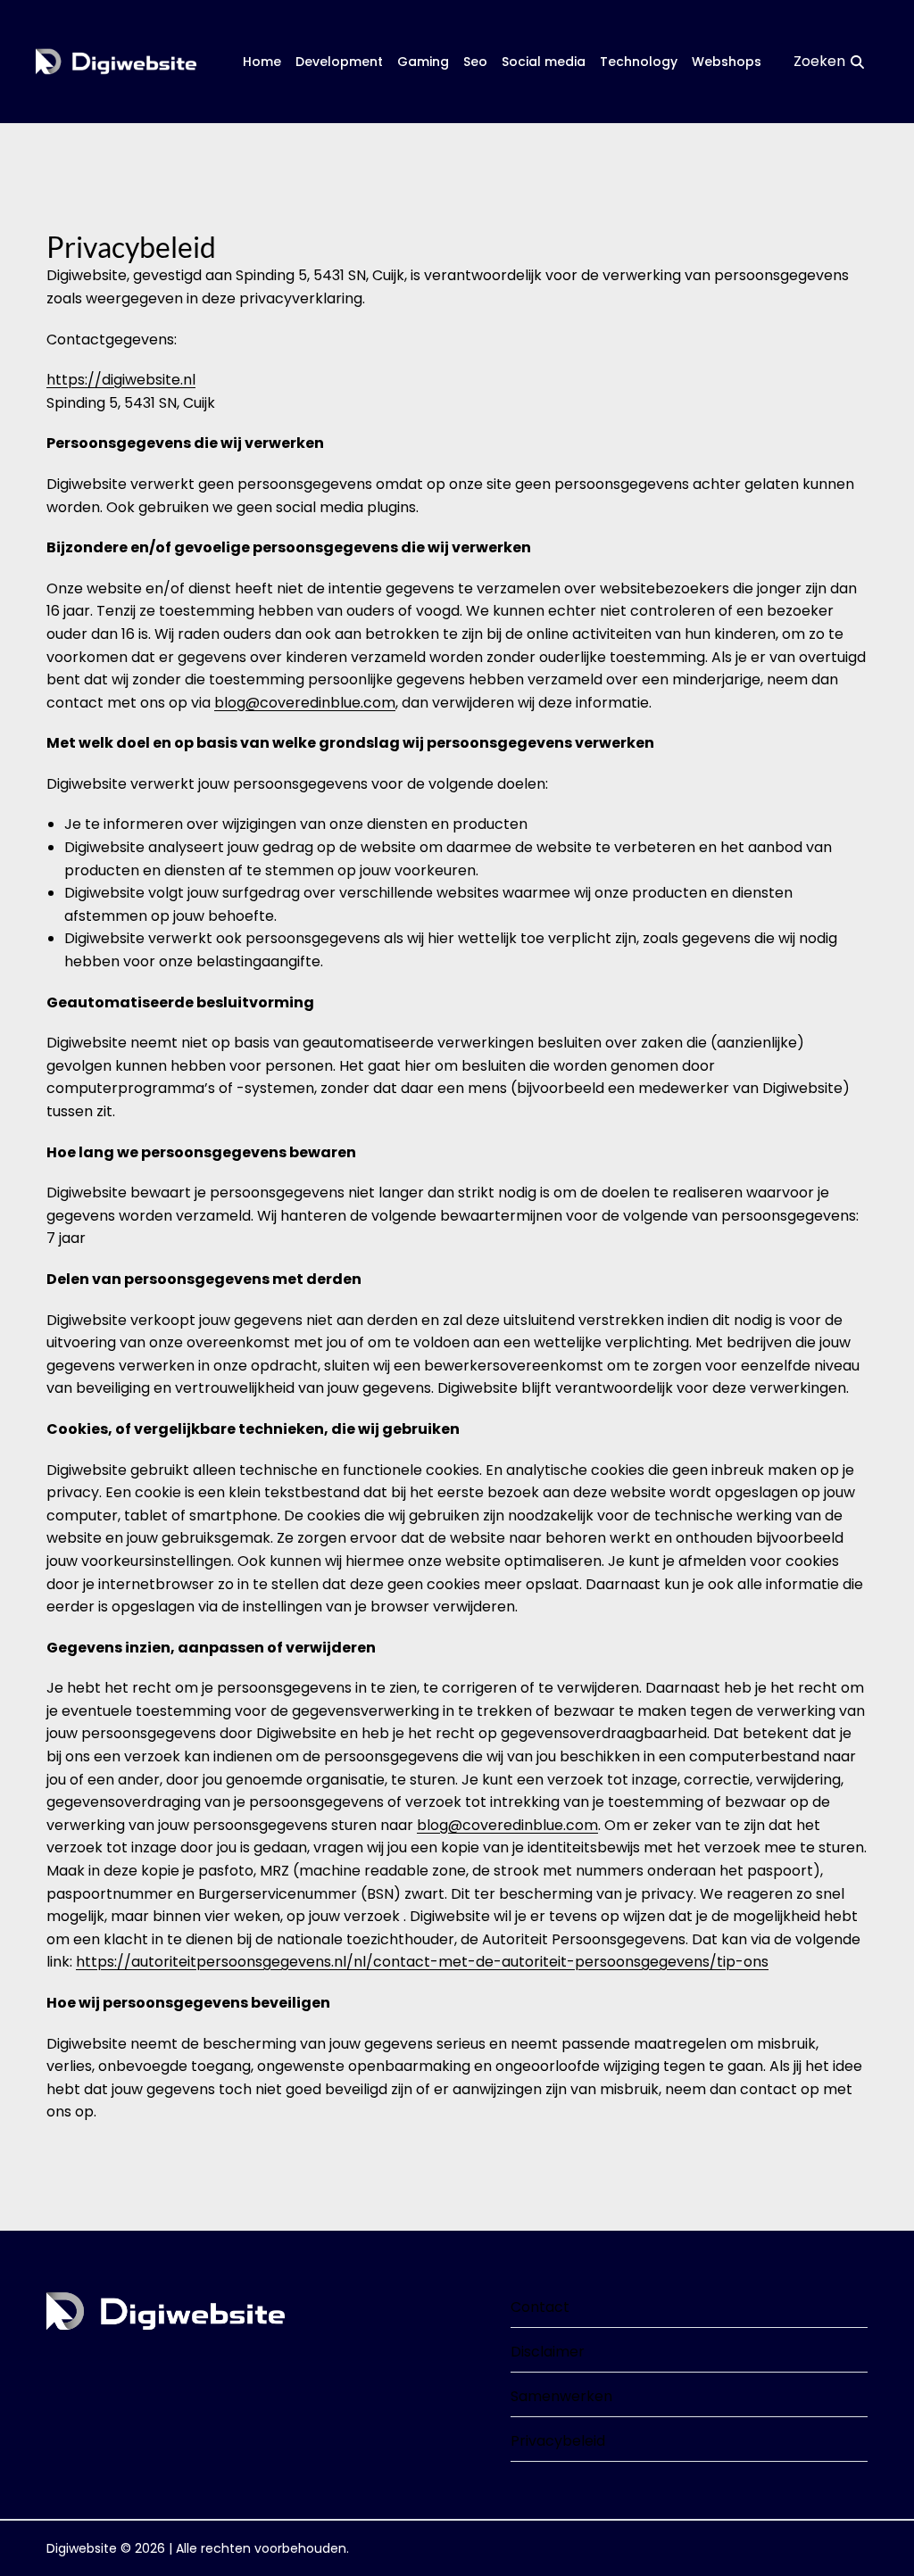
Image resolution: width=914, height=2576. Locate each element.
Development (339, 62)
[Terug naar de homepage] (116, 62)
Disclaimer (548, 2352)
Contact (540, 2307)
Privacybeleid (558, 2441)
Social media (544, 62)
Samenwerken (561, 2396)
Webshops (727, 62)
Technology (639, 62)
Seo (475, 62)
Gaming (423, 62)
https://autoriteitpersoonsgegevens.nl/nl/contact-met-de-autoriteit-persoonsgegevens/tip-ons (422, 1962)
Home (262, 62)
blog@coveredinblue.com (305, 703)
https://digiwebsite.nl (121, 380)
